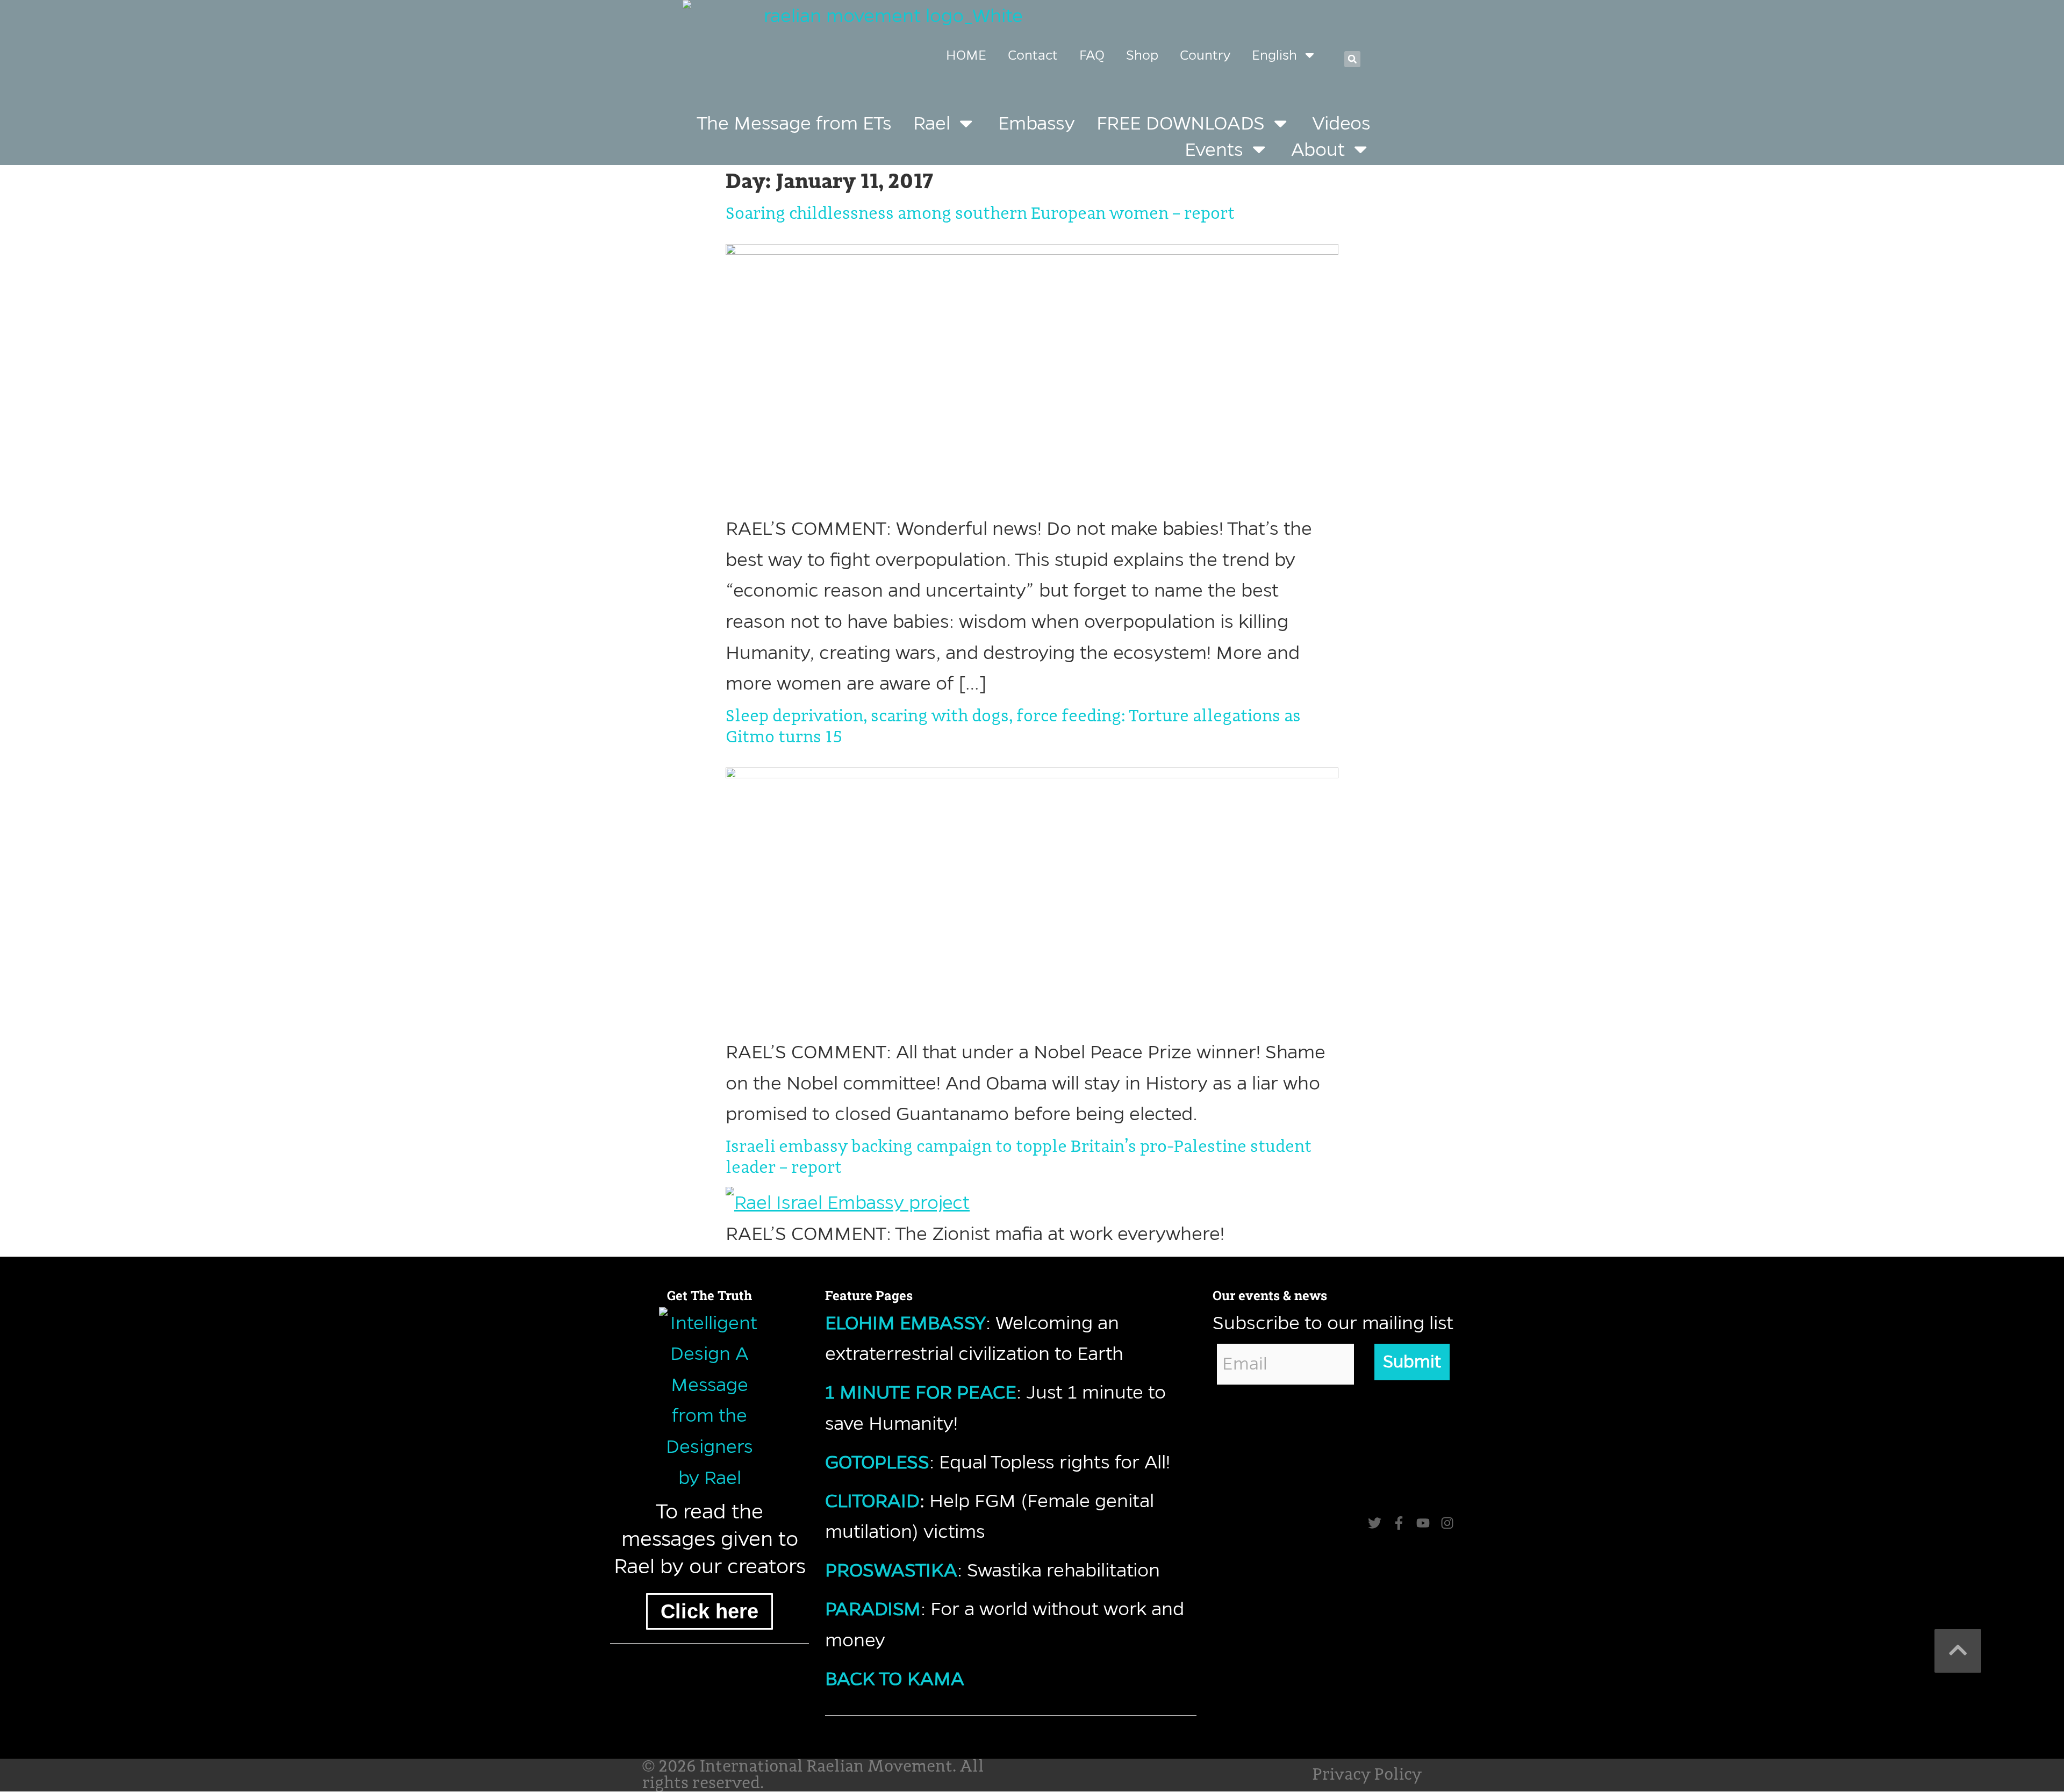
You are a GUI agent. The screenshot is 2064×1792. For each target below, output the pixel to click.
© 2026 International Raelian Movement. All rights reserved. (813, 1775)
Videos (1341, 123)
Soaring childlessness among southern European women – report (980, 214)
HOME (966, 55)
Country (1205, 55)
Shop (1142, 55)
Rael (932, 123)
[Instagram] (1447, 1523)
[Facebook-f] (1399, 1523)
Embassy (1037, 123)
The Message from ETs (794, 123)
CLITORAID (872, 1500)
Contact (1033, 55)
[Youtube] (1423, 1523)
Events (1214, 149)
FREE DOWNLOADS (1181, 123)
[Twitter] (1375, 1523)
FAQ (1092, 55)
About (1318, 149)
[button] (1352, 59)
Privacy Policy (1367, 1775)
